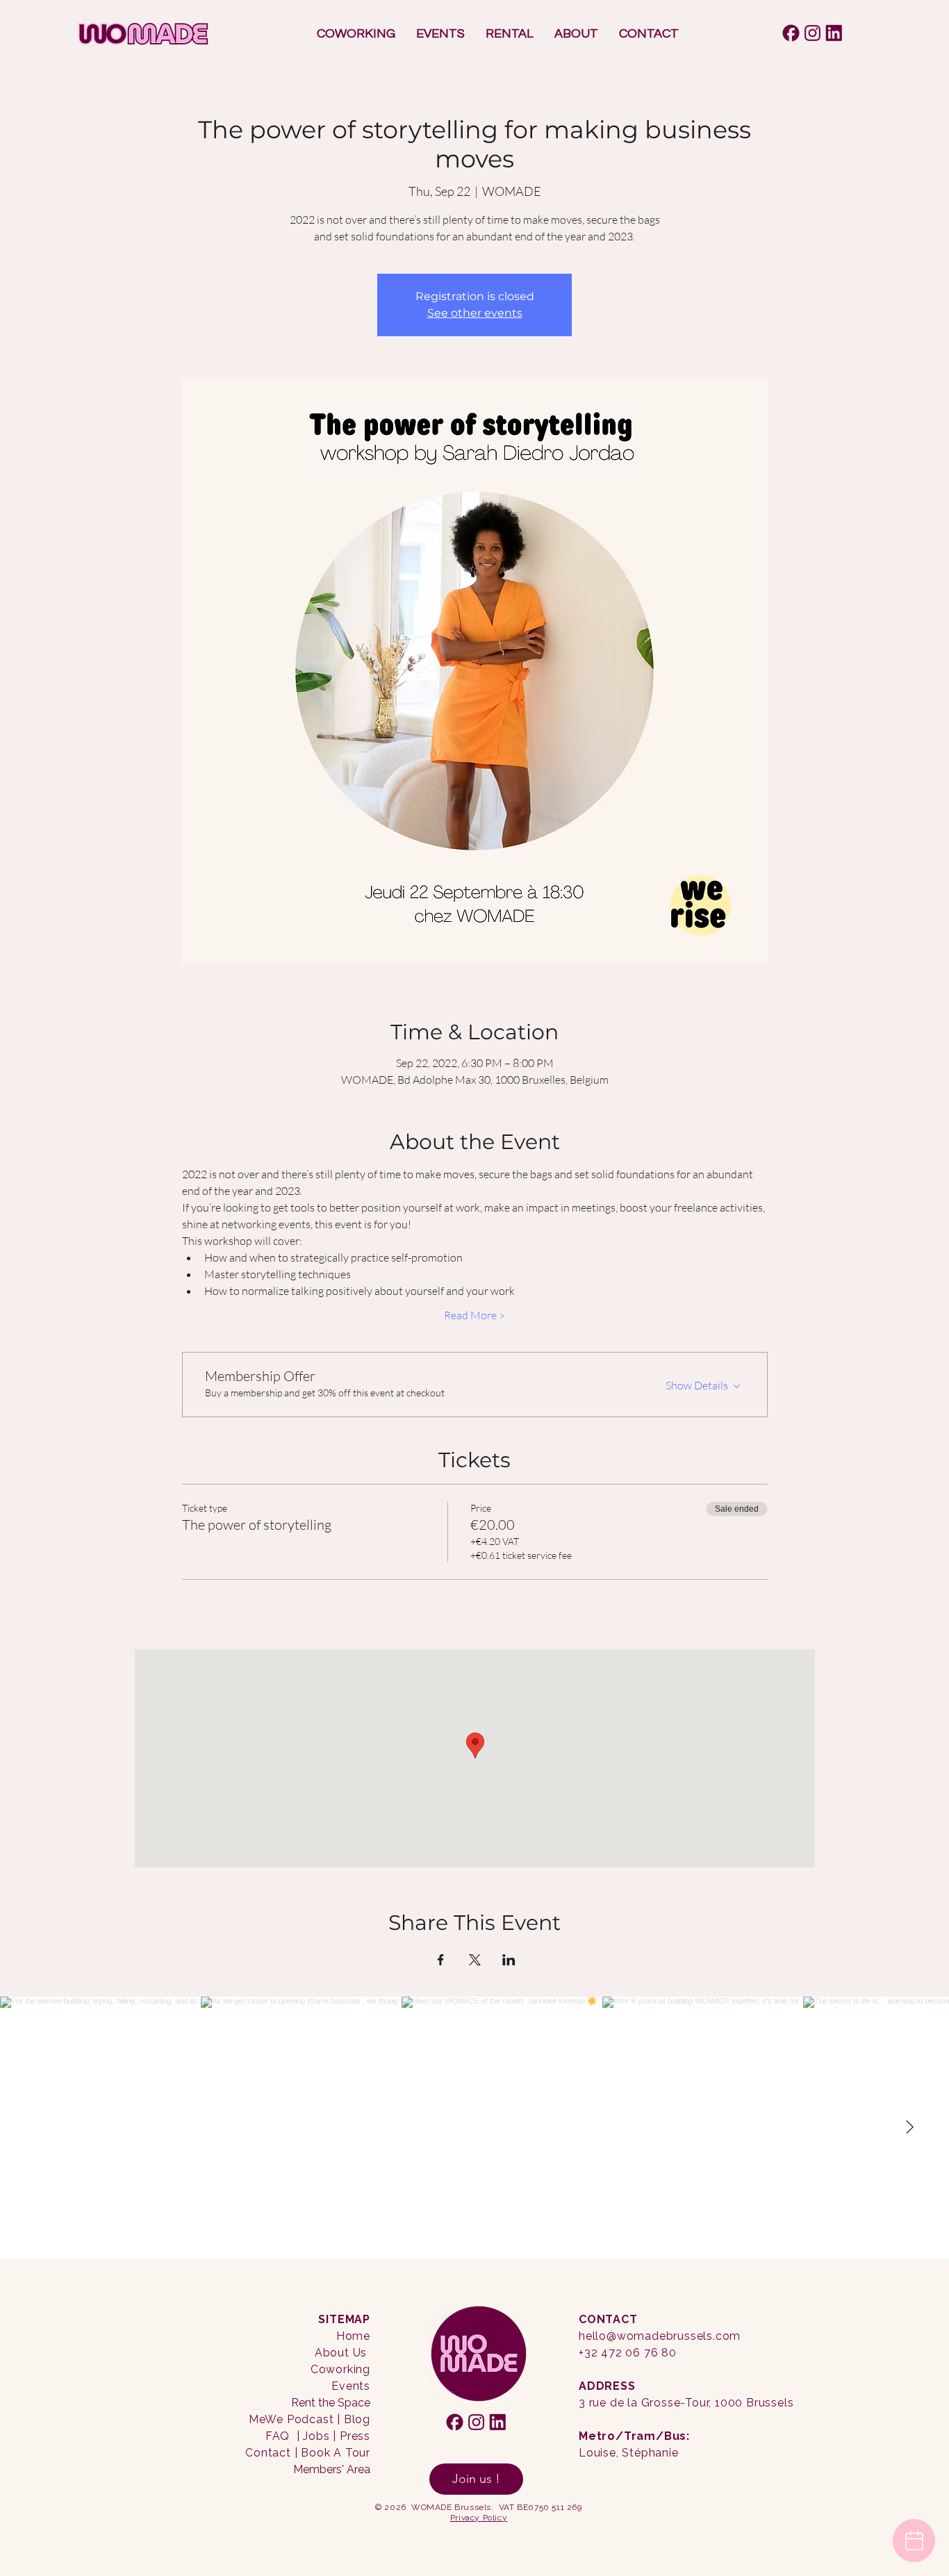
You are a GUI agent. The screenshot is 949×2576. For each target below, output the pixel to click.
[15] (834, 33)
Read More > (474, 1315)
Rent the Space (331, 2403)
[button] (356, 34)
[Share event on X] (475, 1960)
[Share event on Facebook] (441, 1960)
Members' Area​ (332, 2469)
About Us (341, 2353)
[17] (812, 33)
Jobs (316, 2436)
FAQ (278, 2436)
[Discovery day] (914, 2541)
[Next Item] (909, 2128)
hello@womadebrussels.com (660, 2336)
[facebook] (791, 33)
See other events (475, 313)
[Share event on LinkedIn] (509, 1960)
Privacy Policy (479, 2518)
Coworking (340, 2369)
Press (355, 2436)
